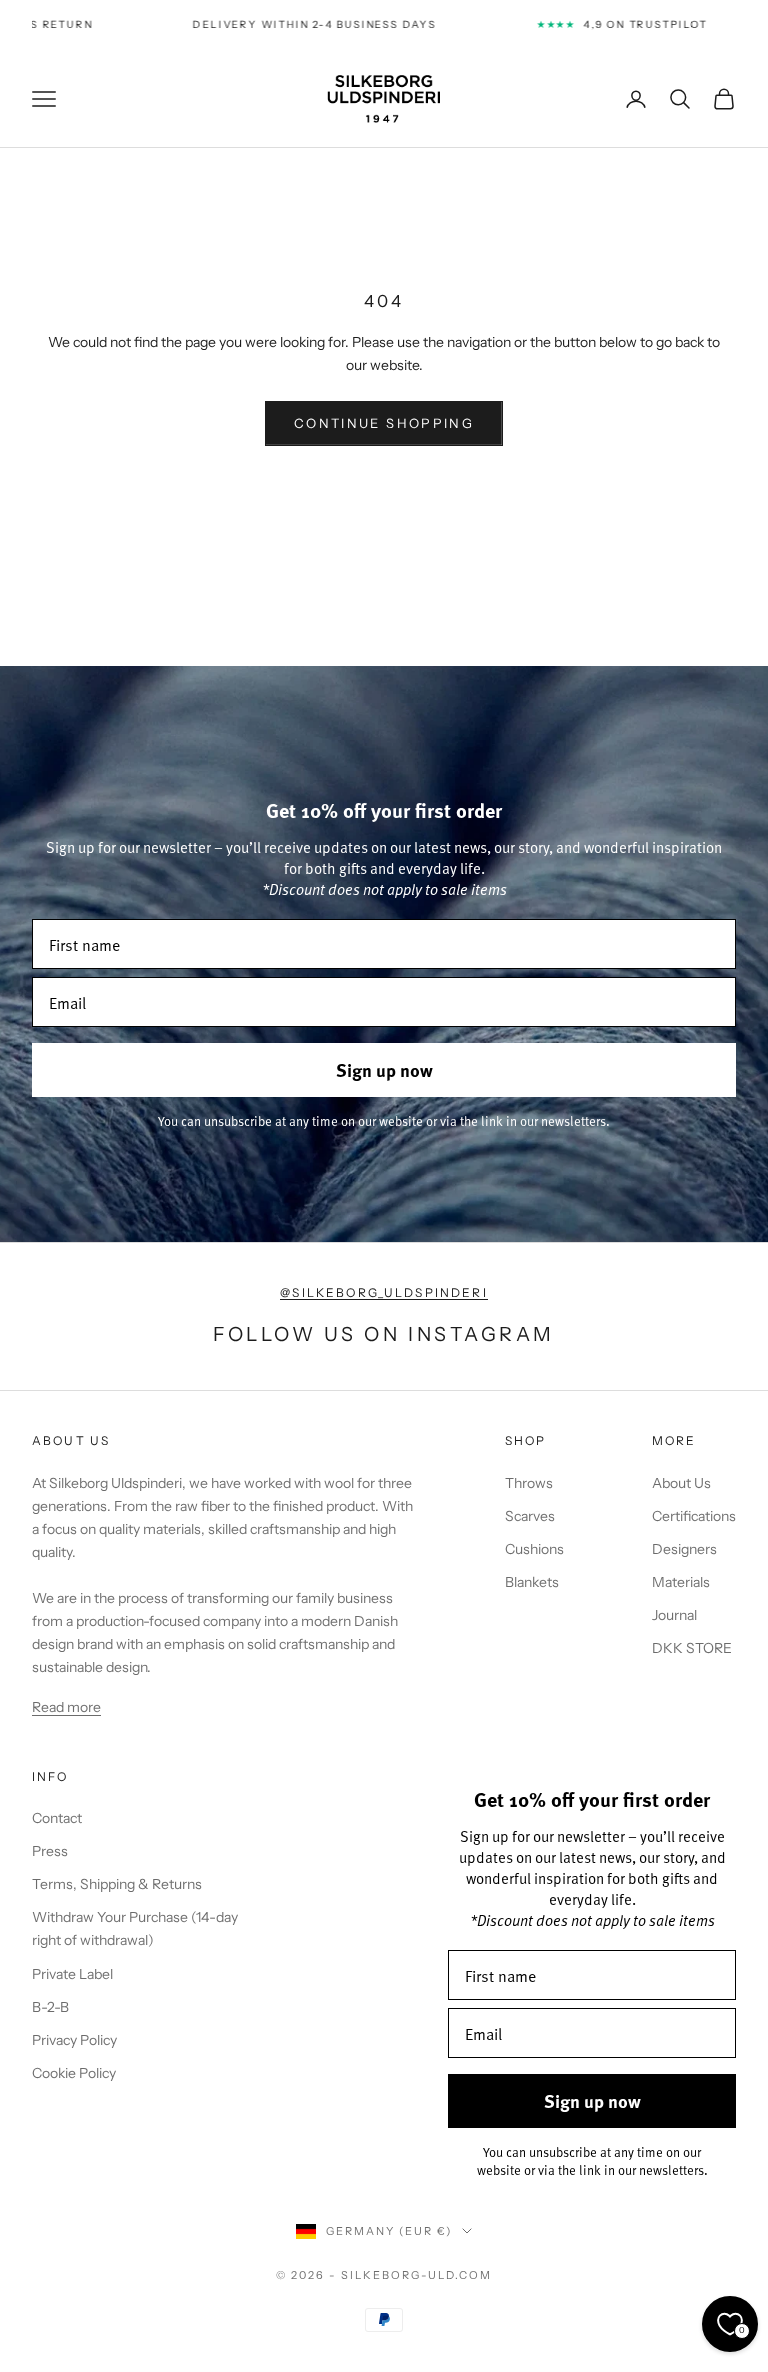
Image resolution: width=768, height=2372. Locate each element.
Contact (57, 1818)
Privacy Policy (74, 2040)
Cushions (534, 1549)
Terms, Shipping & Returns (117, 1884)
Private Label (72, 1974)
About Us (681, 1483)
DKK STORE (692, 1648)
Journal (674, 1615)
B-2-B (50, 2007)
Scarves (530, 1516)
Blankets (532, 1582)
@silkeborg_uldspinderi (384, 1292)
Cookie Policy (74, 2073)
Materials (681, 1582)
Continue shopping (384, 423)
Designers (684, 1549)
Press (50, 1851)
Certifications (694, 1516)
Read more (66, 1707)
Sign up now (384, 1070)
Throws (529, 1483)
